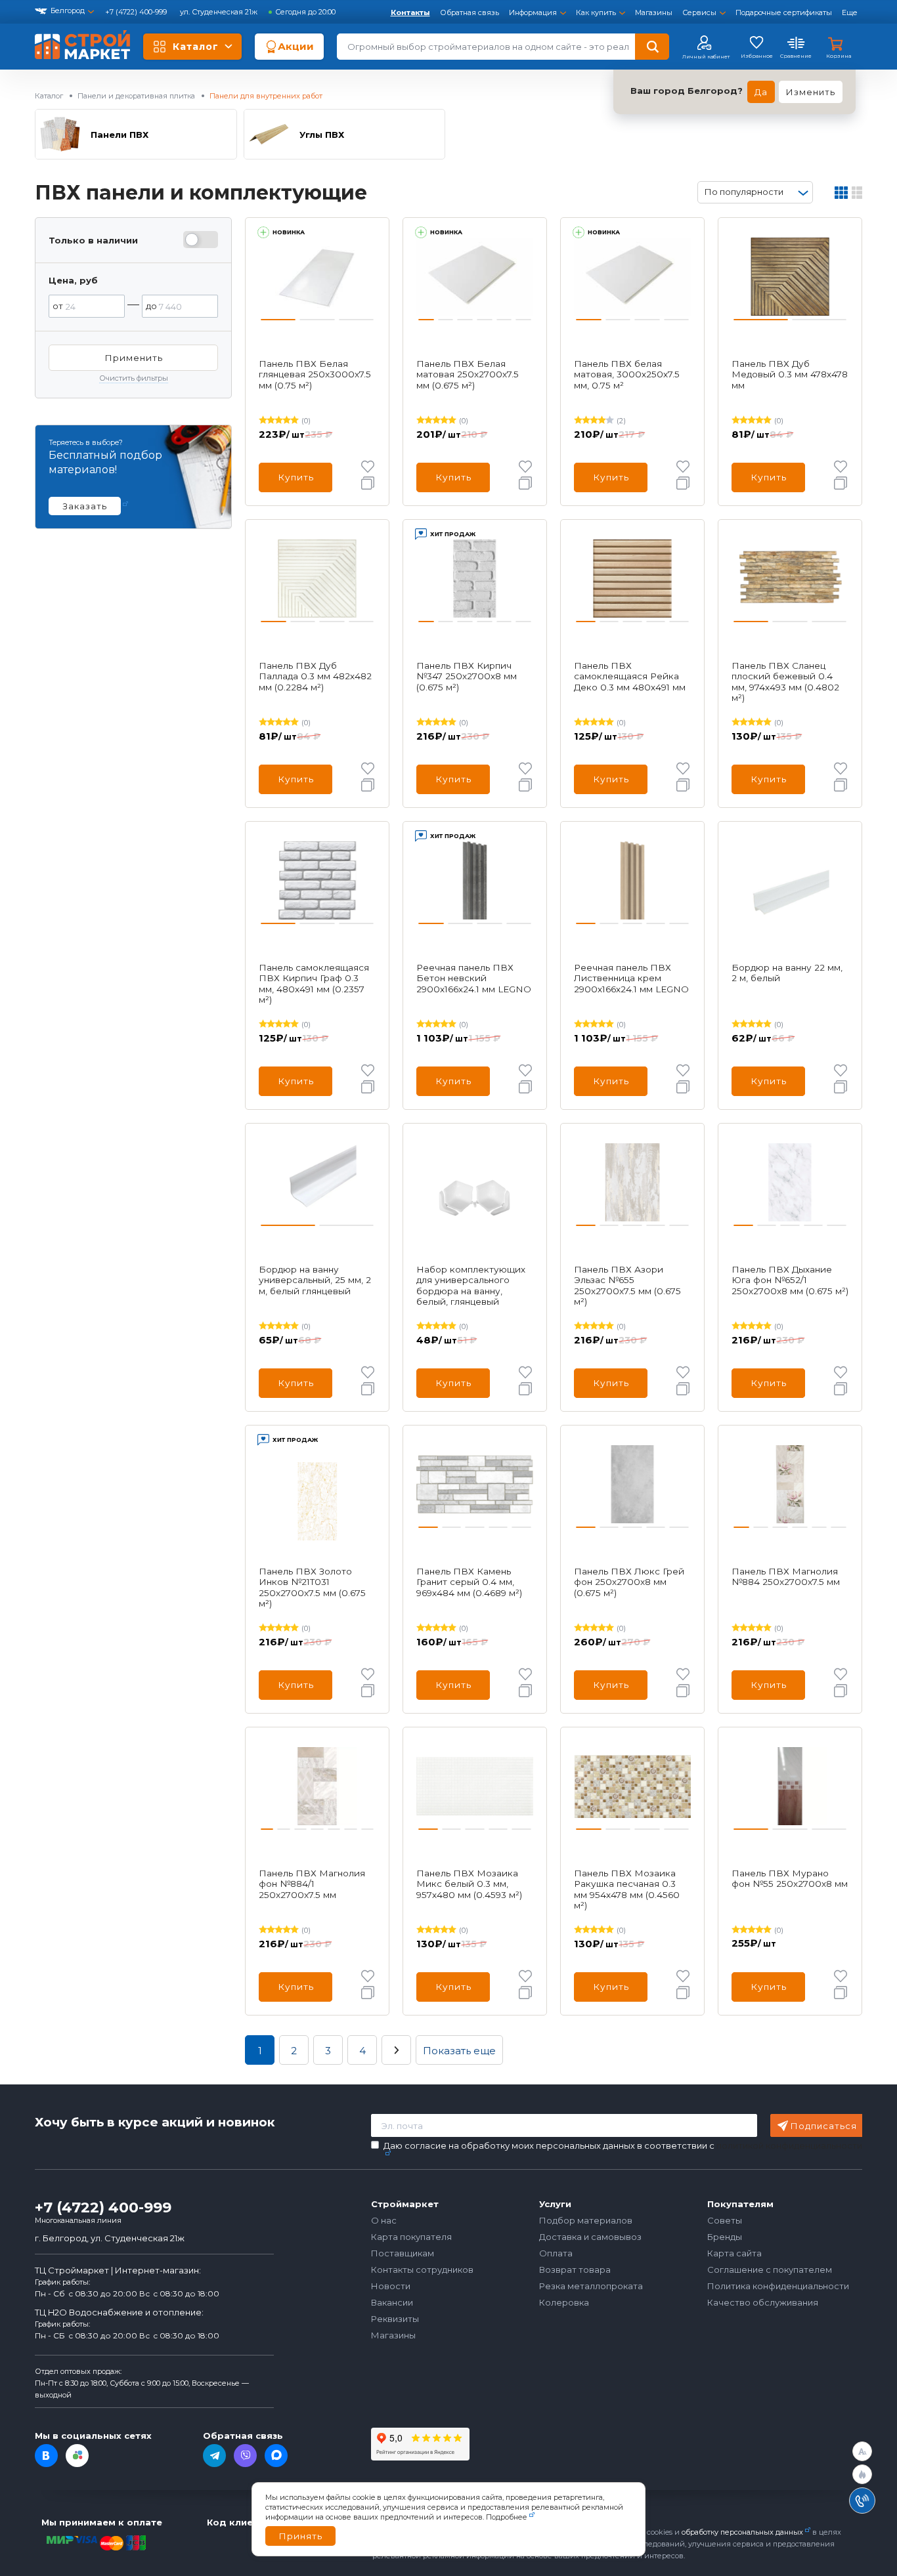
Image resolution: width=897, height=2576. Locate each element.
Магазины (654, 12)
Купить (296, 477)
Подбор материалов (586, 2220)
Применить (134, 358)
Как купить (596, 12)
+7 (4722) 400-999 (137, 12)
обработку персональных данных (742, 2532)
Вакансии (392, 2302)
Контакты (410, 12)
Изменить (811, 92)
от (58, 306)
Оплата (556, 2253)
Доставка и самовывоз (590, 2237)
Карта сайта (734, 2253)
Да (761, 92)
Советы (725, 2220)
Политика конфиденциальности (778, 2286)
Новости (391, 2286)
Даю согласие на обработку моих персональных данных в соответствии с (623, 2146)
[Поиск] (652, 47)
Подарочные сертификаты (784, 12)
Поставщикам (403, 2253)
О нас (384, 2220)
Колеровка (564, 2302)
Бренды (725, 2237)
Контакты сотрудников (422, 2270)
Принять (300, 2536)
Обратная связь (470, 12)
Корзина (839, 56)
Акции (296, 46)
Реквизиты (395, 2319)
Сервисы (699, 12)
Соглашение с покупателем (770, 2270)
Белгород (68, 11)
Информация (533, 12)
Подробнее (507, 2517)
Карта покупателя (411, 2237)
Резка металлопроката (591, 2286)
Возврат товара (575, 2270)
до (151, 306)
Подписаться (824, 2126)
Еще (850, 12)
